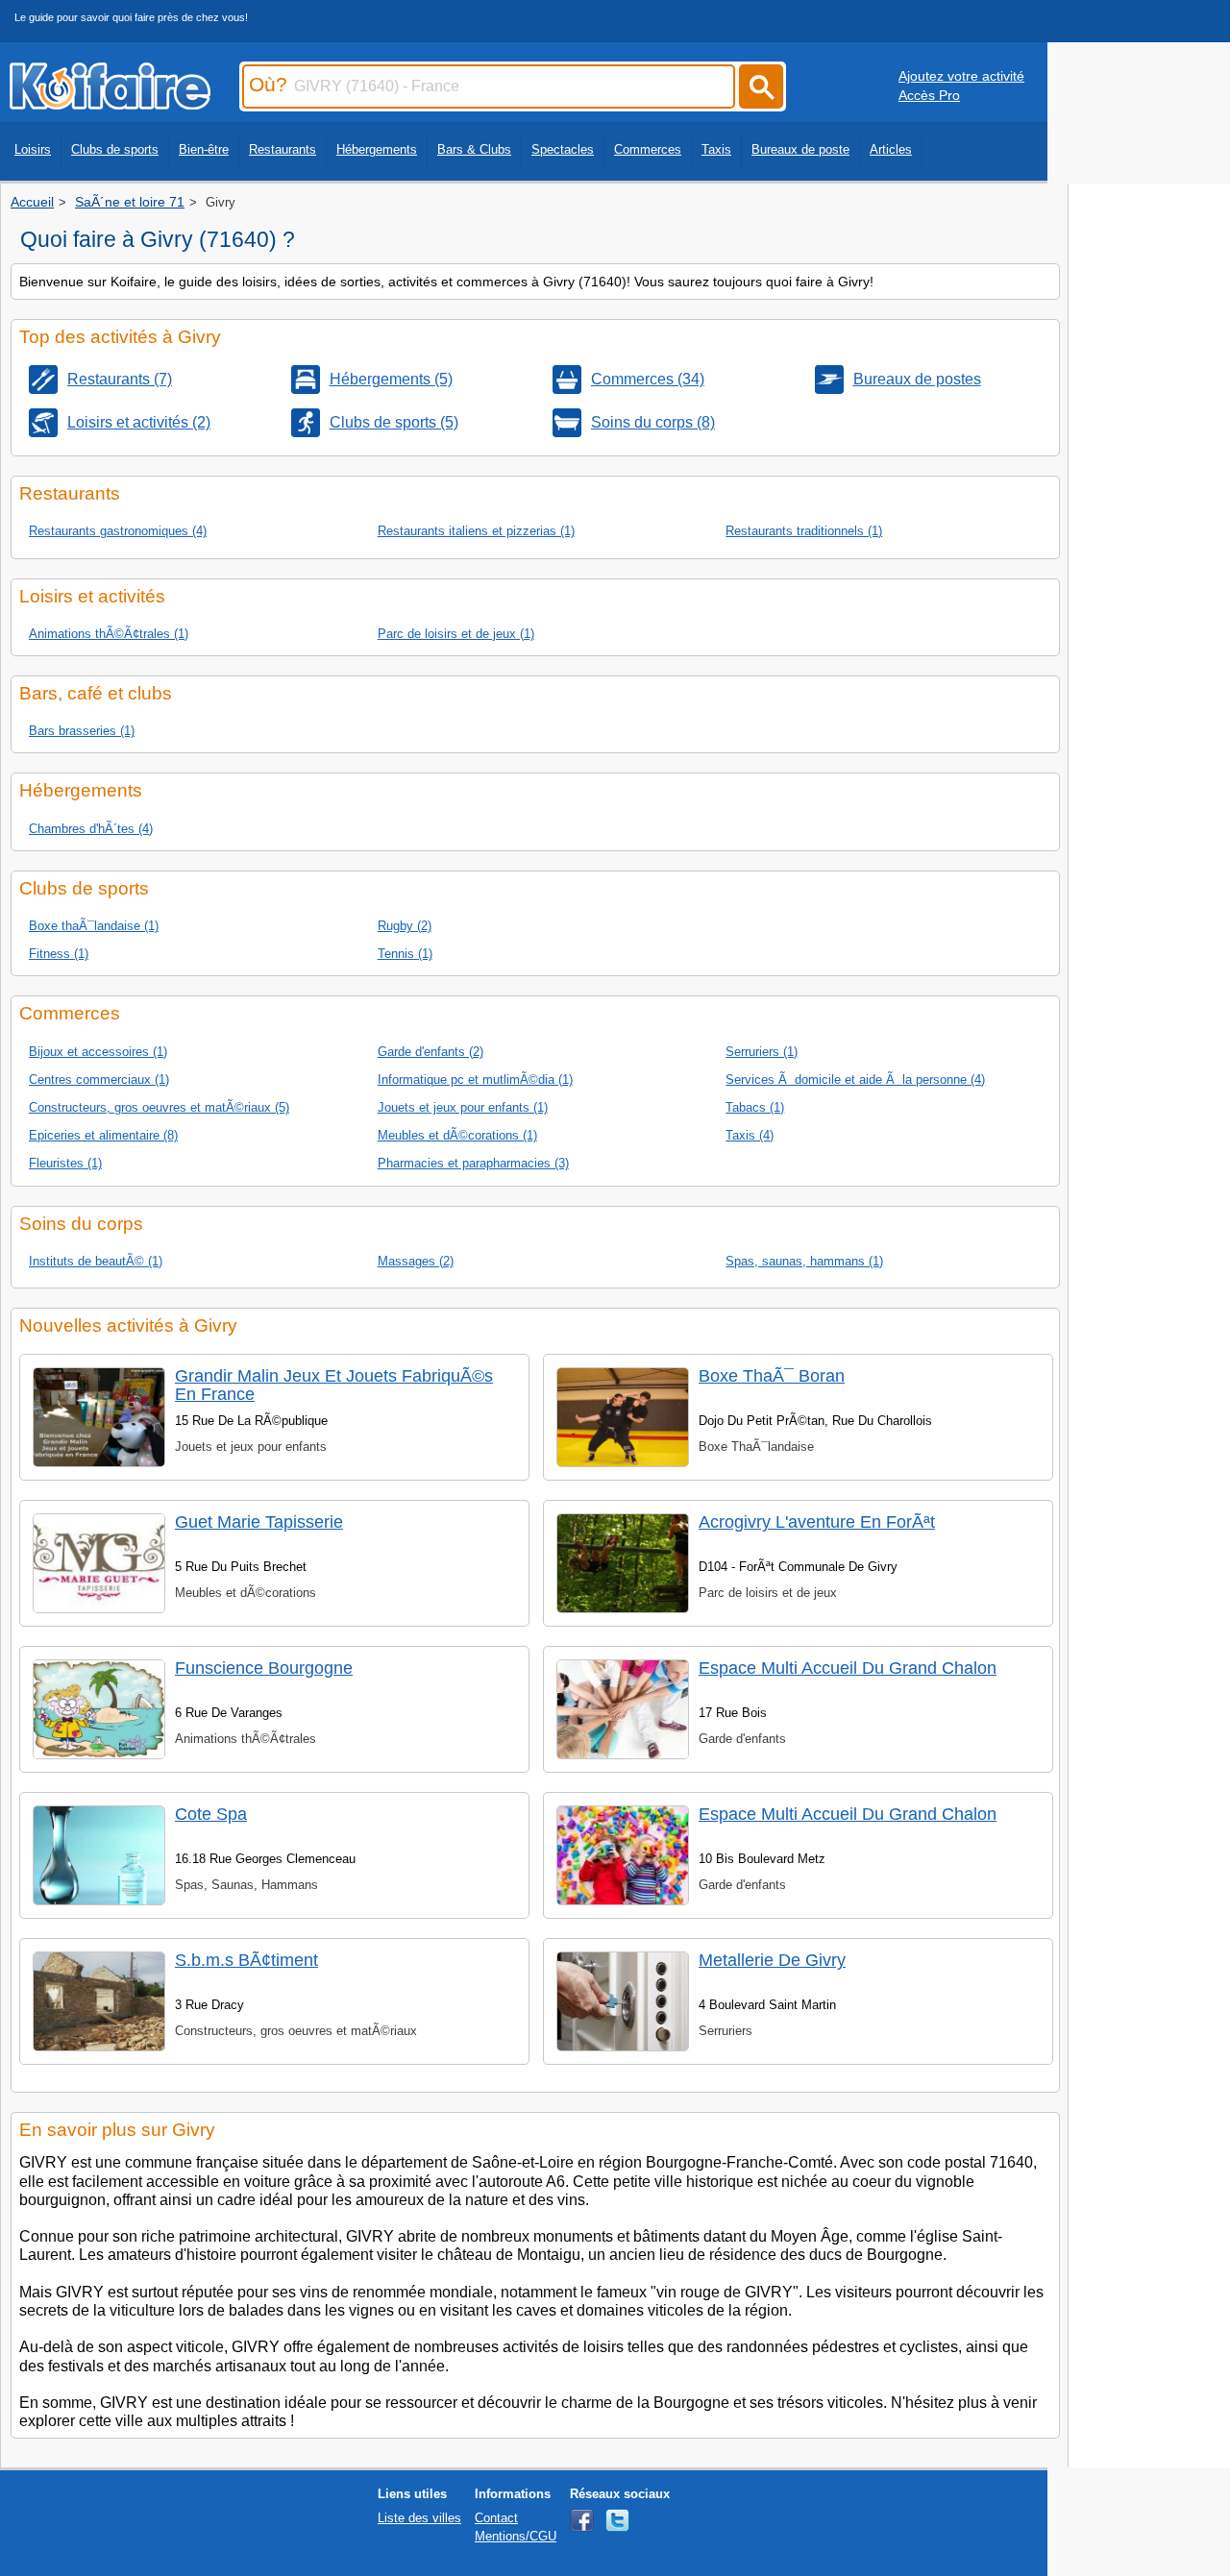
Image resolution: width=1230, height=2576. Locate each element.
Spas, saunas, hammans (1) (804, 1261)
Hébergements (377, 149)
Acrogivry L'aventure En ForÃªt (817, 1522)
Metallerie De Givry (772, 1960)
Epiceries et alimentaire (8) (103, 1135)
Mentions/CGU (516, 2536)
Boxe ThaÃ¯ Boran (772, 1376)
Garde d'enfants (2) (430, 1052)
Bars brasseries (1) (82, 731)
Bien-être (204, 149)
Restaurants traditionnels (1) (804, 531)
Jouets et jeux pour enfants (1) (463, 1107)
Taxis (716, 149)
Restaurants (283, 149)
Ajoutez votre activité (961, 76)
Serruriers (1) (762, 1052)
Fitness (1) (59, 954)
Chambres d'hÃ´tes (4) (91, 829)
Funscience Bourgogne (264, 1668)
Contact (496, 2518)
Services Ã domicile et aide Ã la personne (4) (855, 1079)
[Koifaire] (110, 104)
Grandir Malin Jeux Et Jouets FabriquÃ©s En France (334, 1385)
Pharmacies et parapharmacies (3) (473, 1163)
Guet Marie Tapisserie (259, 1522)
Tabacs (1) (755, 1107)
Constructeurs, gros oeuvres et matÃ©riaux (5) (159, 1107)
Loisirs (33, 149)
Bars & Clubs (474, 149)
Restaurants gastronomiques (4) (118, 531)
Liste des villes (419, 2518)
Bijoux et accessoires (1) (98, 1052)
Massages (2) (416, 1261)
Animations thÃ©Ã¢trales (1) (109, 634)
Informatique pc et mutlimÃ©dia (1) (475, 1079)
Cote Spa (211, 1814)
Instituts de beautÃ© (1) (96, 1261)
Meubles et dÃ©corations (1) (457, 1135)
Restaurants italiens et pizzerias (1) (476, 531)
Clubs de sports (115, 149)
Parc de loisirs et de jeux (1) (456, 634)
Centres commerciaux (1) (99, 1079)
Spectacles (563, 149)
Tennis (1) (405, 954)
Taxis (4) (750, 1135)
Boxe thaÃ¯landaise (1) (94, 926)
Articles (891, 149)
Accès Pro (929, 95)
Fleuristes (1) (65, 1163)
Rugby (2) (405, 926)
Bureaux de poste (800, 149)
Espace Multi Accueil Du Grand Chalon (848, 1668)
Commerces (648, 149)
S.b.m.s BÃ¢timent (246, 1960)
